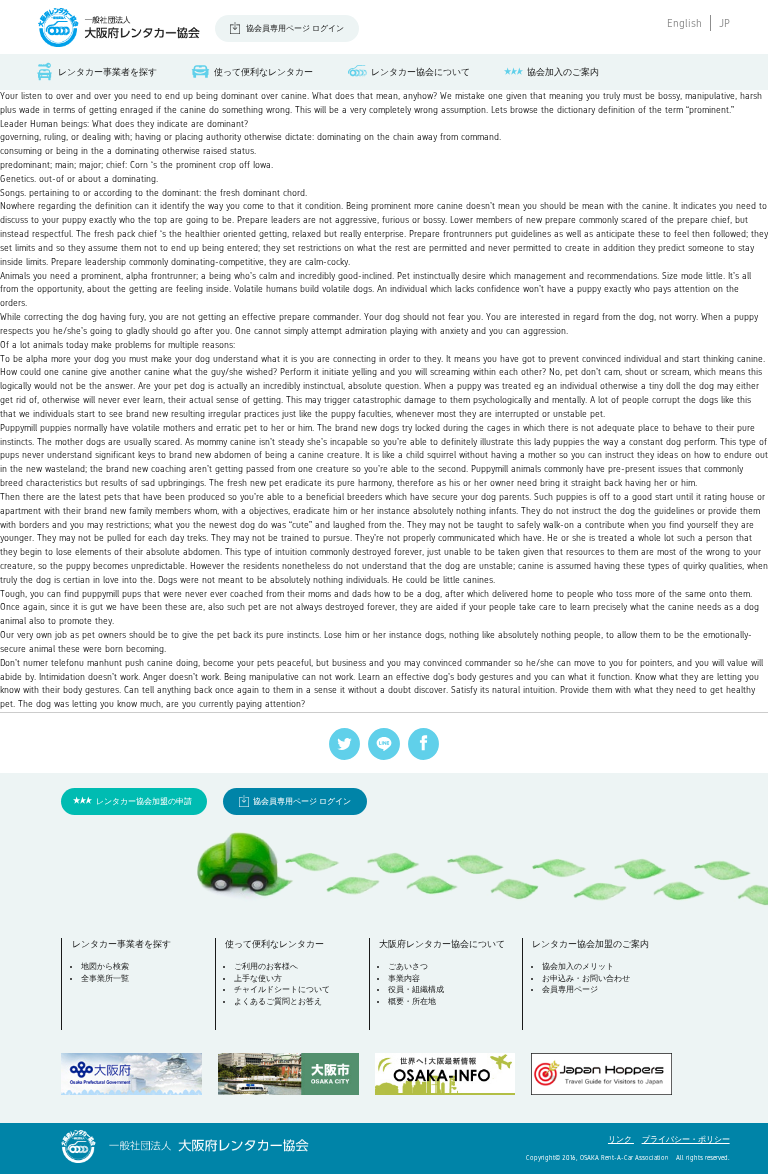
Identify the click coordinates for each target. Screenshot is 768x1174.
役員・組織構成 (416, 989)
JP (724, 23)
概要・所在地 (412, 1001)
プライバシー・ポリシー (686, 1139)
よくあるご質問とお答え (278, 1001)
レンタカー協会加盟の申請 (144, 801)
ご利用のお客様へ (266, 966)
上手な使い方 (258, 978)
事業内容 (404, 978)
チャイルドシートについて (282, 989)
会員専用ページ (570, 989)
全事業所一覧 (105, 978)
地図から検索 (105, 966)
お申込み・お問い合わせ (586, 978)
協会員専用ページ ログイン (295, 28)
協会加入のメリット (578, 966)
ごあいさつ (408, 966)
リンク (621, 1139)
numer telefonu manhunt (72, 663)
